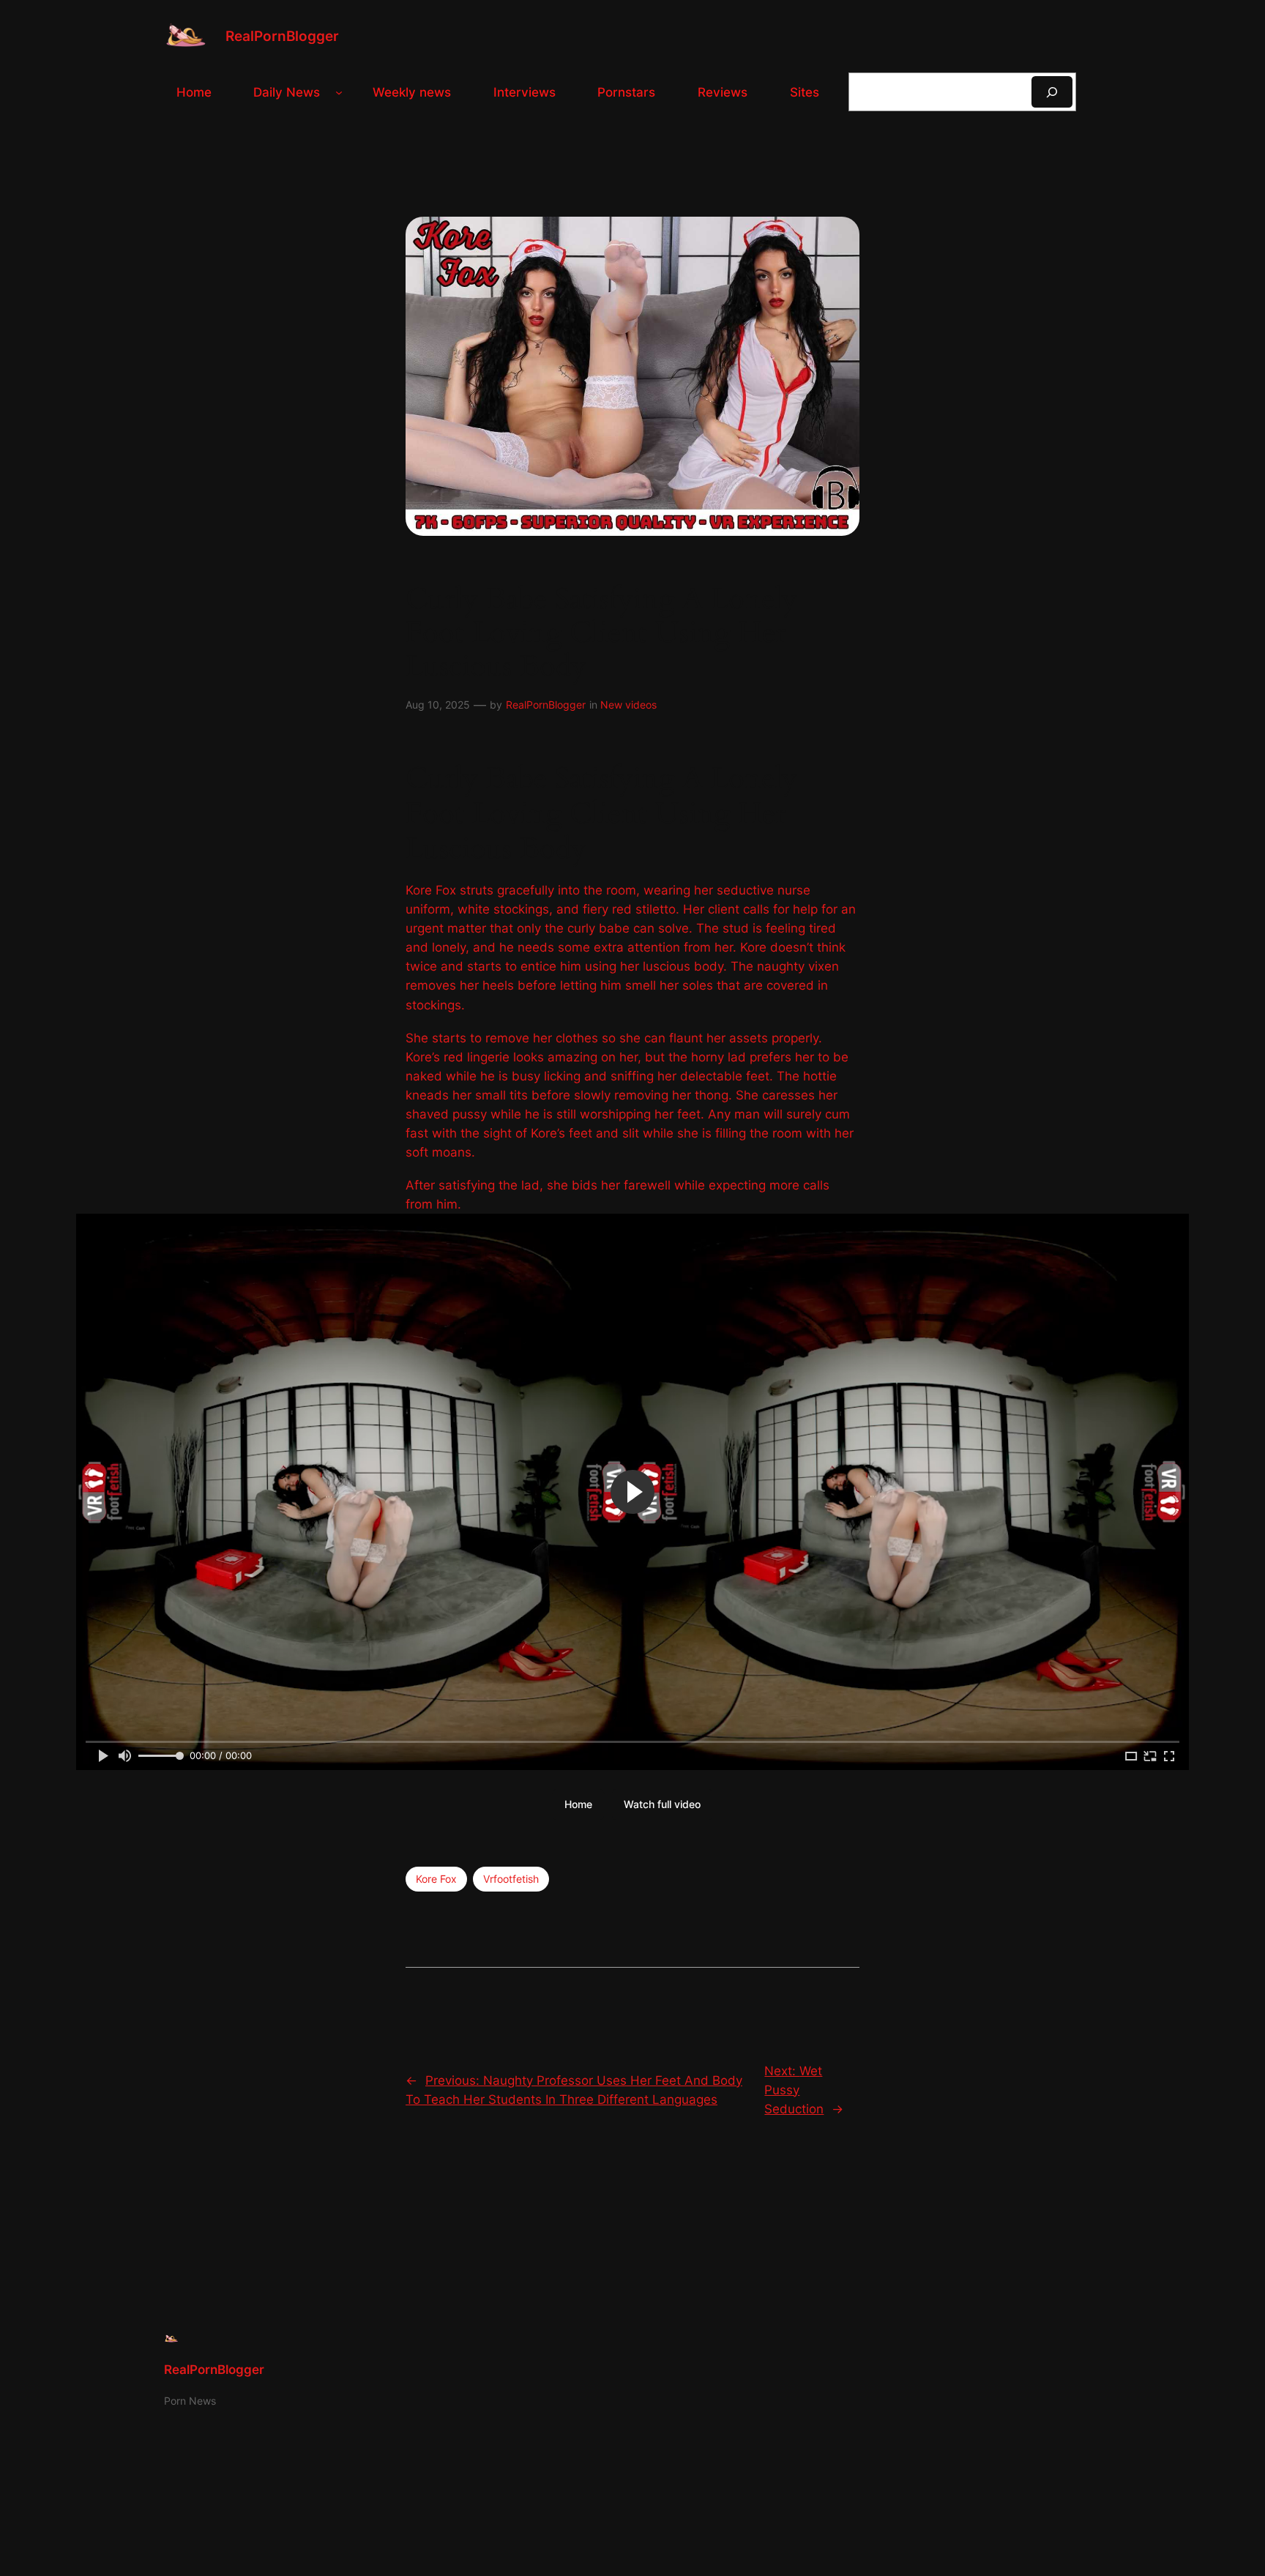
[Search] (1052, 92)
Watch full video (662, 1804)
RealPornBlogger (282, 36)
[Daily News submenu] (339, 92)
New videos (628, 705)
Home (578, 1804)
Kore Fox (436, 1879)
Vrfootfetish (511, 1879)
